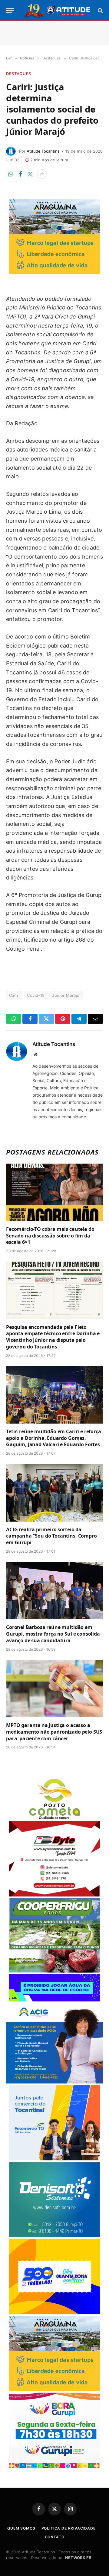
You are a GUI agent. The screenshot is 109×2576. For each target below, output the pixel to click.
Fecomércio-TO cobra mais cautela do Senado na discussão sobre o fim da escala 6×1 (50, 1236)
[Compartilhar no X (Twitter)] (30, 174)
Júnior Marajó (66, 995)
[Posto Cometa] (54, 1818)
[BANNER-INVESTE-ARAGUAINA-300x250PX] (54, 272)
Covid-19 (36, 995)
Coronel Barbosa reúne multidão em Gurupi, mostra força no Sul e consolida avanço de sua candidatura (53, 1634)
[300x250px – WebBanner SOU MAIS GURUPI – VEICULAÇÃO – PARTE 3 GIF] (54, 2466)
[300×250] (54, 2313)
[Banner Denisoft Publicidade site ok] (54, 2236)
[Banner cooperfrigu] (54, 1971)
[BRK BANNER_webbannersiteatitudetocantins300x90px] (54, 2000)
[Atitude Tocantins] (58, 11)
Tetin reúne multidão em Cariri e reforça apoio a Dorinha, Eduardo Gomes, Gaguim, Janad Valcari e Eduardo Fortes (54, 1438)
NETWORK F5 (78, 2558)
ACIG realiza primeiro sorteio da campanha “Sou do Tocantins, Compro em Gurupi (51, 1536)
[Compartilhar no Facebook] (20, 174)
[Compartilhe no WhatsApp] (11, 174)
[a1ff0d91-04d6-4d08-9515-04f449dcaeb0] (54, 2159)
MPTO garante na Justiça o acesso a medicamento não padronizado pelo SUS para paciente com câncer (54, 1732)
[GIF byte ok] (54, 1895)
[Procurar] (100, 11)
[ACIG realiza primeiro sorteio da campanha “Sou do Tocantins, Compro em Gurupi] (54, 1493)
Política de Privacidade (69, 2528)
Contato (55, 2537)
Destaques (19, 74)
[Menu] (10, 11)
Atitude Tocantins (43, 151)
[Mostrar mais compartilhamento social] (42, 174)
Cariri (14, 995)
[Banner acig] (54, 2082)
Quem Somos (21, 2528)
